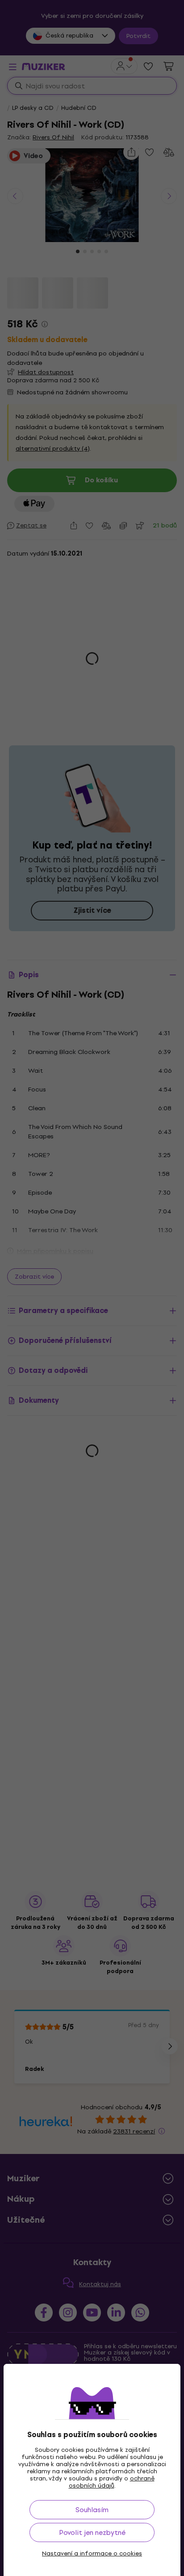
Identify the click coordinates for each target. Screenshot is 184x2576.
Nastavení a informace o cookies (92, 2554)
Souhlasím (92, 2510)
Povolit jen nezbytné (92, 2532)
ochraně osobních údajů (112, 2482)
